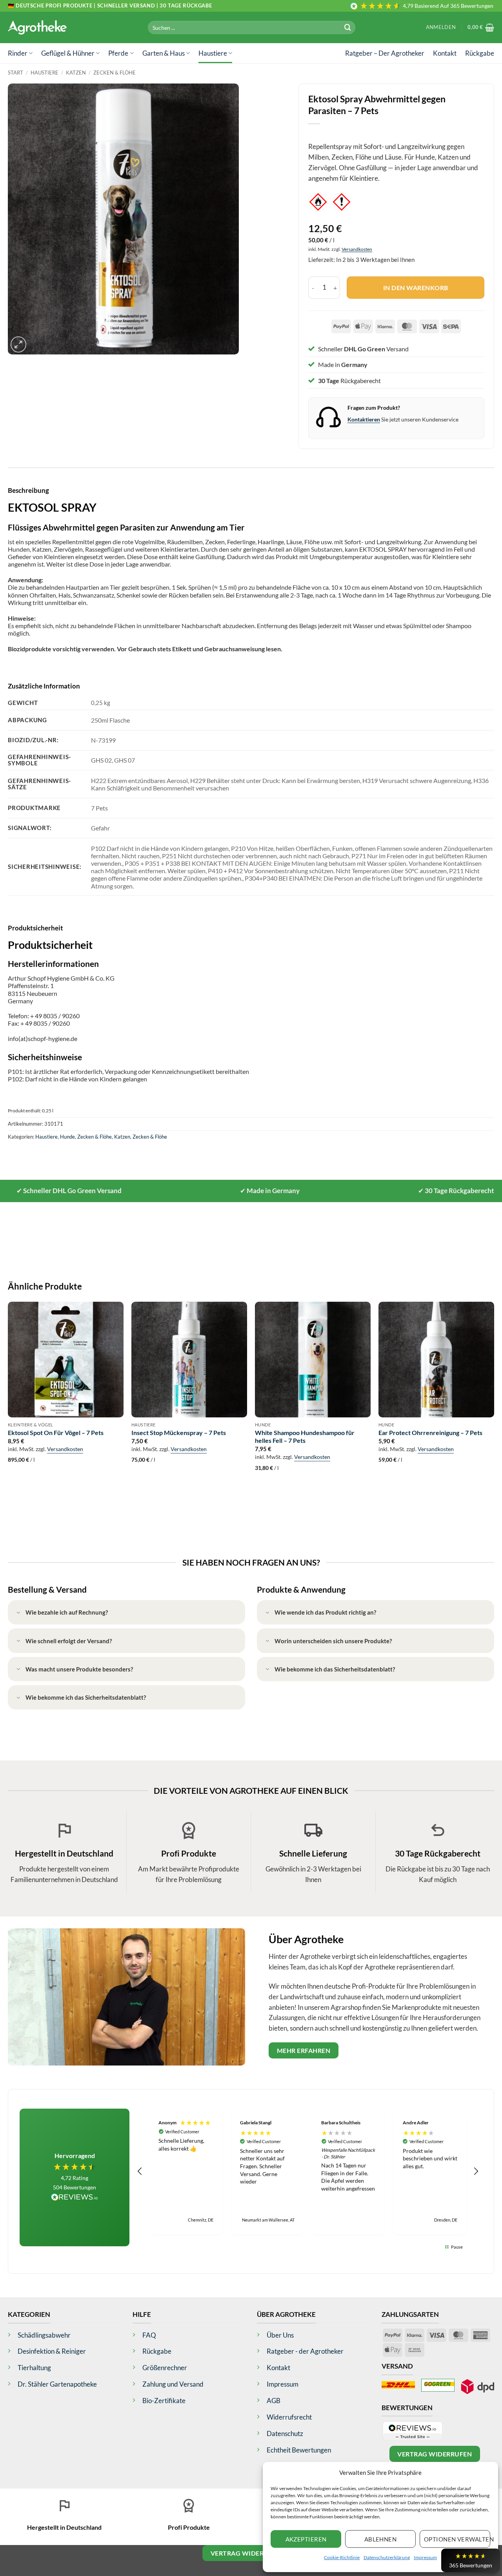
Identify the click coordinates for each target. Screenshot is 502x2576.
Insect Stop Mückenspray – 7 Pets (179, 1432)
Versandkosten (357, 249)
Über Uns (280, 2335)
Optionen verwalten (457, 2539)
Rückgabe (480, 53)
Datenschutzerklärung (387, 2557)
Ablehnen (381, 2539)
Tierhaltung (34, 2368)
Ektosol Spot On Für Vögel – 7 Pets (56, 1432)
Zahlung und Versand (173, 2384)
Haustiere (213, 53)
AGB (274, 2401)
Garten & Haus (164, 53)
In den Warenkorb (416, 288)
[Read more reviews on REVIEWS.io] (75, 2198)
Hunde (67, 1137)
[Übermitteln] (348, 27)
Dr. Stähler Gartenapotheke (57, 2384)
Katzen (76, 73)
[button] (441, 27)
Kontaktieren (364, 419)
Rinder (18, 53)
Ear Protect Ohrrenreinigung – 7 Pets (430, 1432)
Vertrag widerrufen (435, 2454)
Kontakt (445, 53)
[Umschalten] (18, 1613)
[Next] (494, 1404)
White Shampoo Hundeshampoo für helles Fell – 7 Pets (305, 1437)
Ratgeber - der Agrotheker (305, 2351)
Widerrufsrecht (289, 2417)
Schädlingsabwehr (44, 2335)
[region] (308, 2171)
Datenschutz (285, 2433)
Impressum (425, 2557)
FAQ (149, 2335)
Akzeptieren (306, 2539)
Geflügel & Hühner (68, 53)
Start (15, 73)
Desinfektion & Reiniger (52, 2351)
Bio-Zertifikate (164, 2401)
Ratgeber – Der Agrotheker (385, 53)
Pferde (118, 53)
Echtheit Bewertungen (299, 2450)
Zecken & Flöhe (115, 73)
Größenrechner (165, 2368)
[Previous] (8, 1404)
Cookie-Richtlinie (342, 2557)
